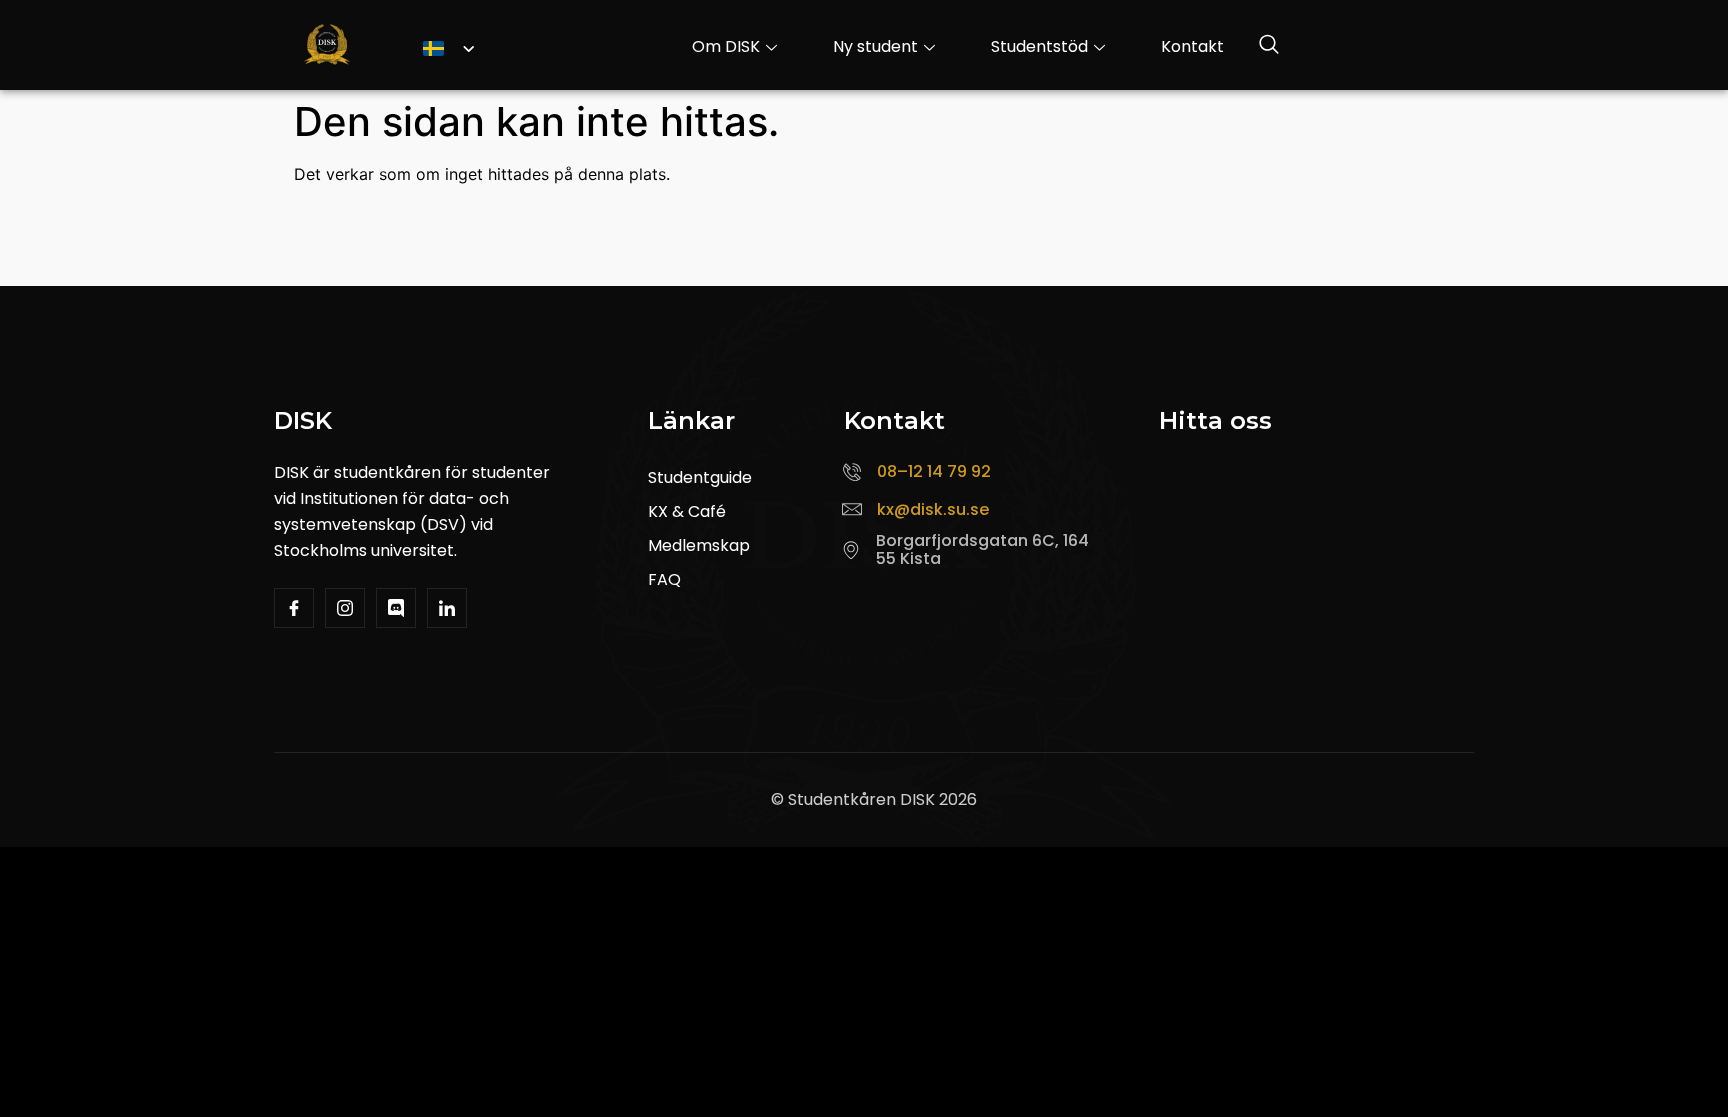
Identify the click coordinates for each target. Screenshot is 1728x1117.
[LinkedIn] (447, 608)
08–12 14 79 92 (934, 471)
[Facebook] (294, 608)
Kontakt (1192, 46)
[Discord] (396, 608)
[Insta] (345, 608)
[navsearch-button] (1269, 47)
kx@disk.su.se (933, 509)
